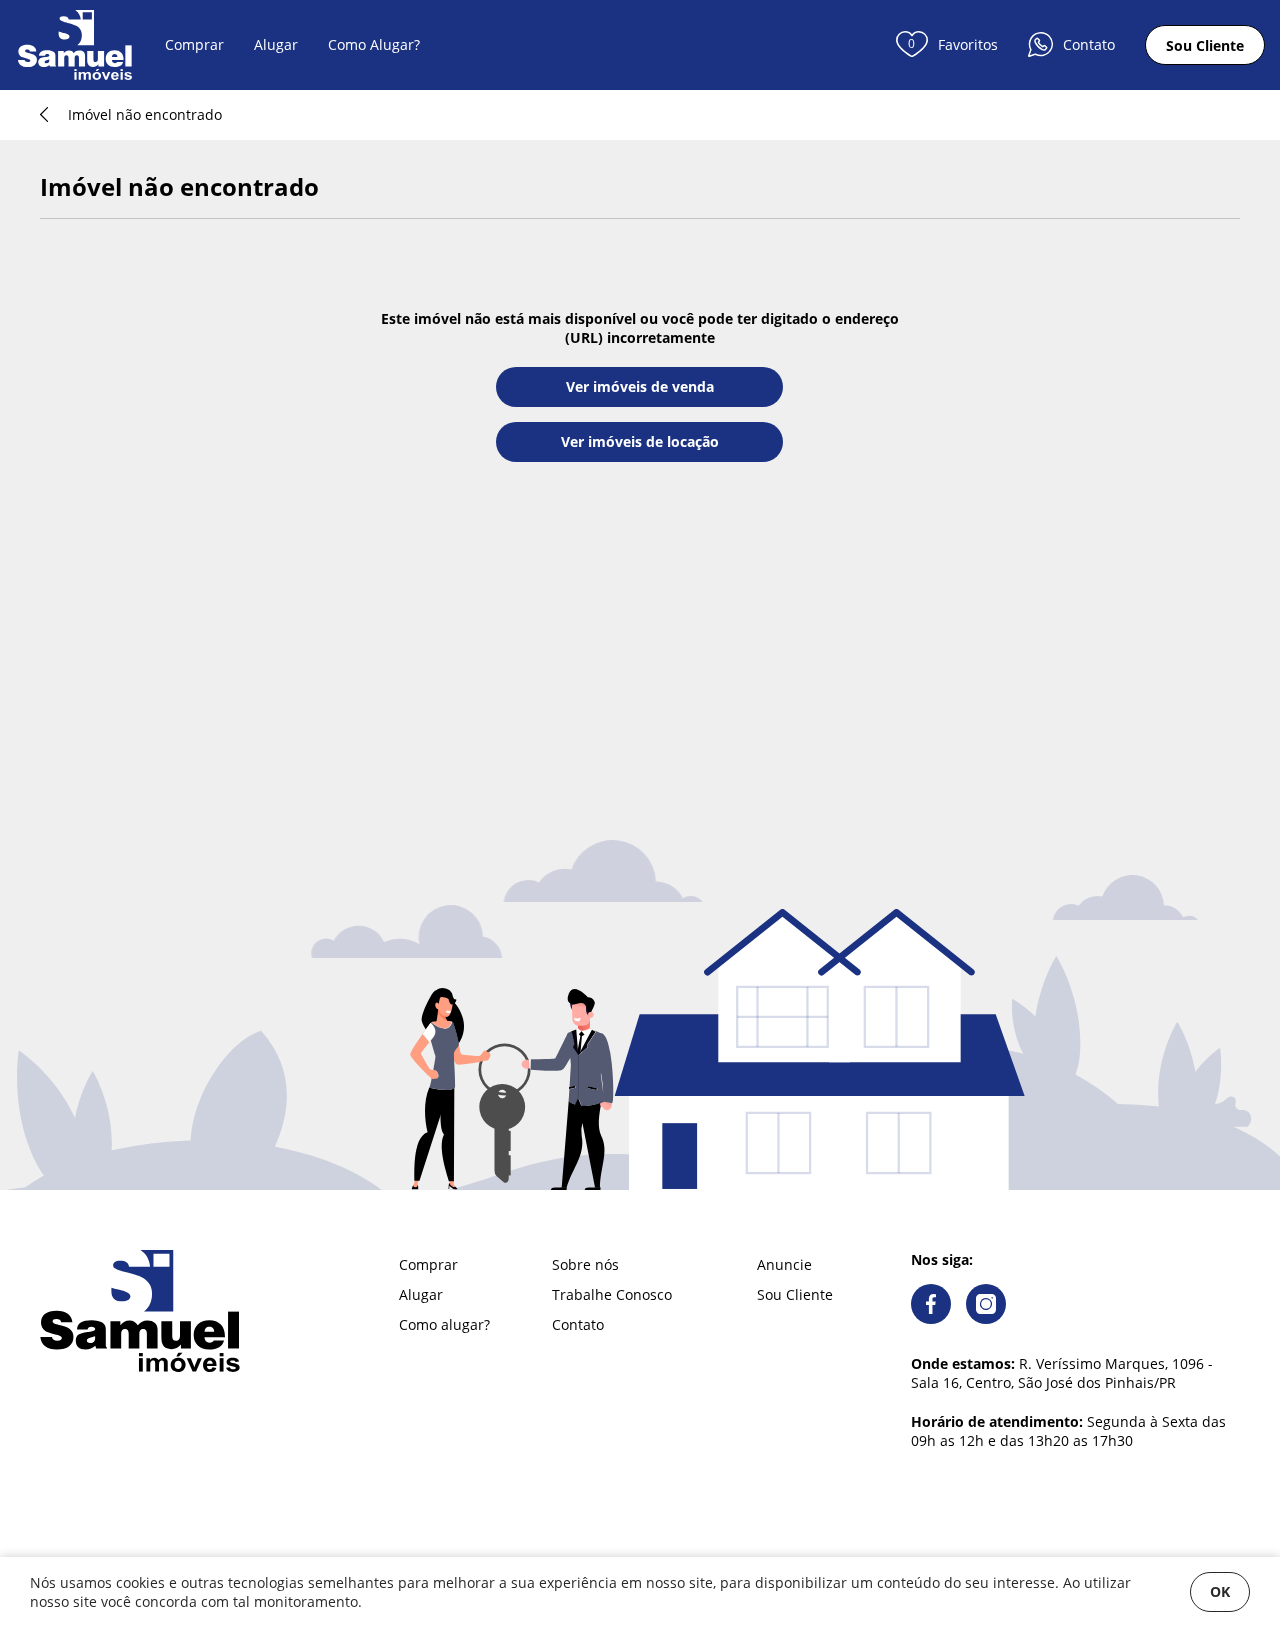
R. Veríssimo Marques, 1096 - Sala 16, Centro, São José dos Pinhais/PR (1062, 1373)
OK (1220, 1591)
